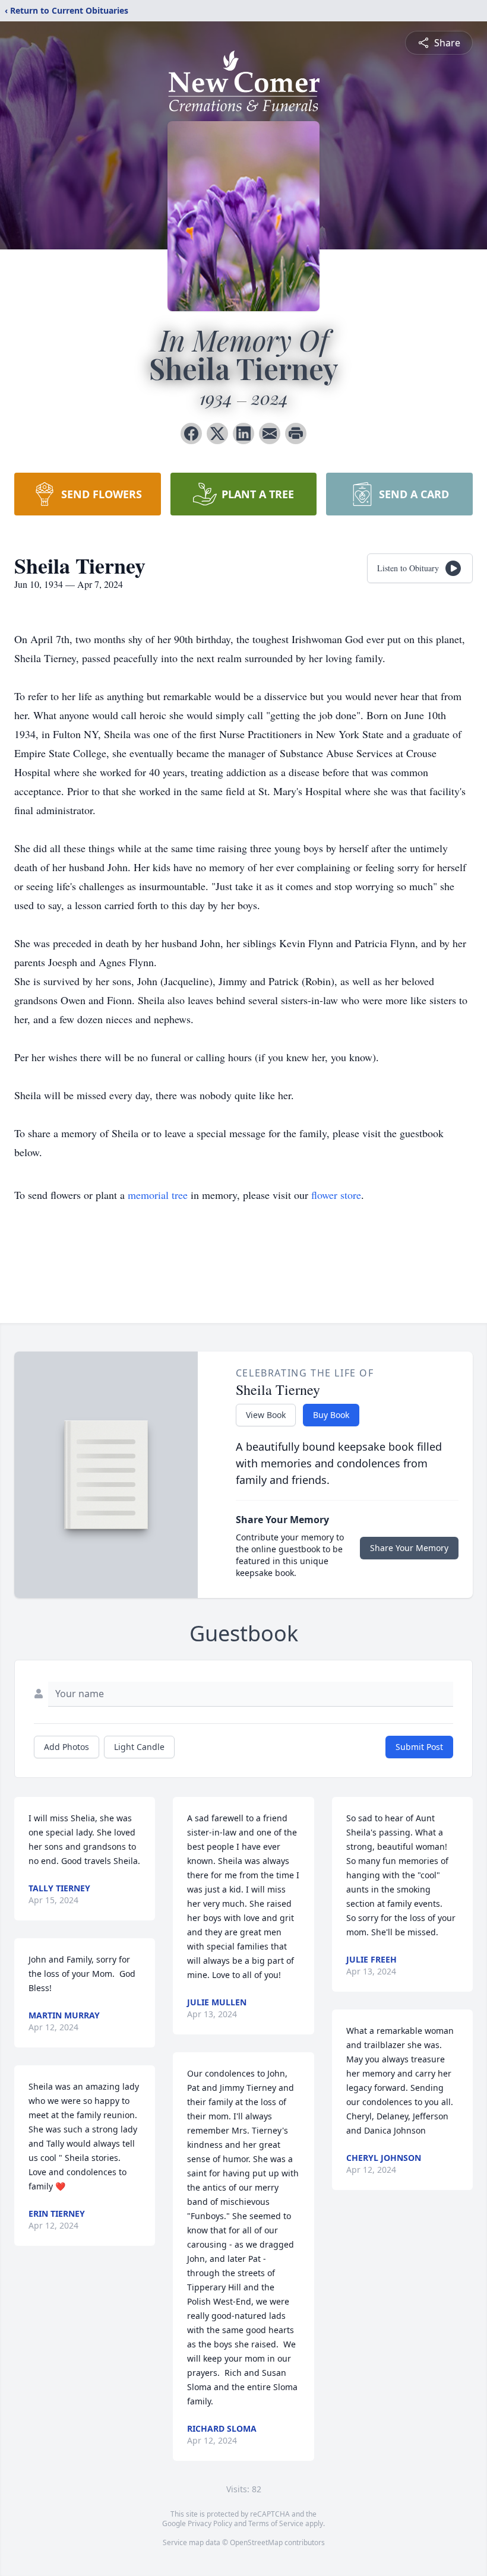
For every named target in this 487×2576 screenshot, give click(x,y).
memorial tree (158, 1195)
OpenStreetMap (256, 2542)
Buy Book (331, 1415)
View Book (266, 1415)
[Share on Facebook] (191, 433)
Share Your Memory (409, 1548)
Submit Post (419, 1747)
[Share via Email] (270, 433)
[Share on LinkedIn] (243, 433)
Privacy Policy (210, 2523)
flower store (336, 1195)
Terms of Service (276, 2523)
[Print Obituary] (296, 433)
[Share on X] (217, 433)
